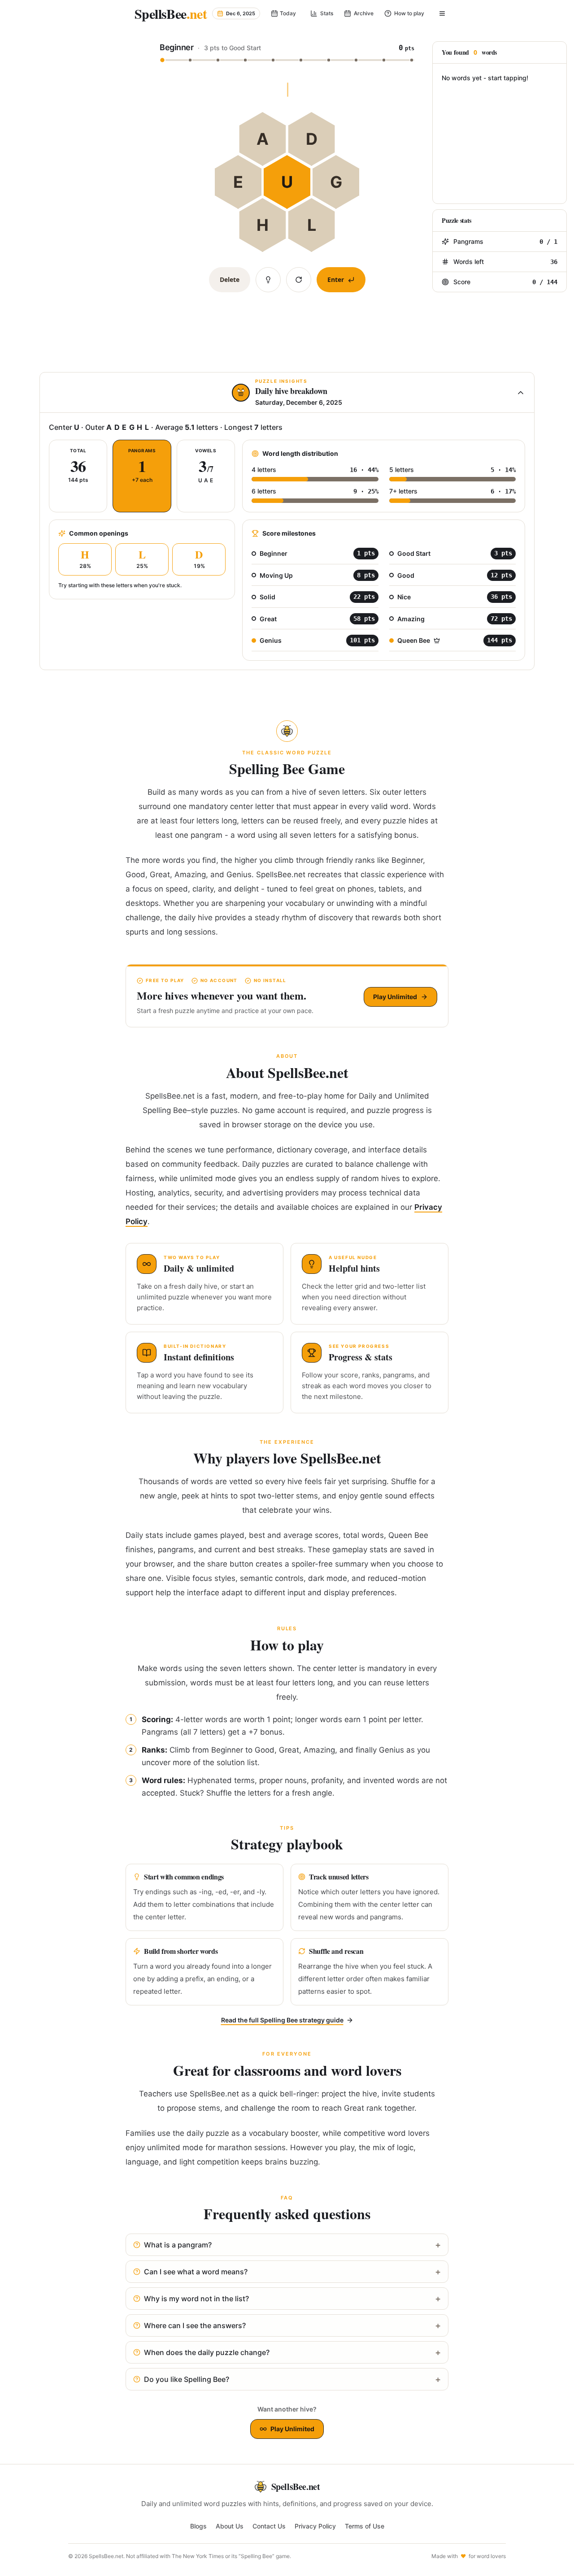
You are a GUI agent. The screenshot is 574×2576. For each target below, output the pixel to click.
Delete (230, 279)
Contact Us (269, 2526)
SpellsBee (171, 13)
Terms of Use (365, 2526)
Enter (336, 279)
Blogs (198, 2526)
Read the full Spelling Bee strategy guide (282, 2020)
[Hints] (268, 280)
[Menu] (442, 13)
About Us (230, 2526)
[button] (287, 51)
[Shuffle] (299, 280)
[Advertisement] (46, 188)
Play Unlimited (395, 997)
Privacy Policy (315, 2526)
